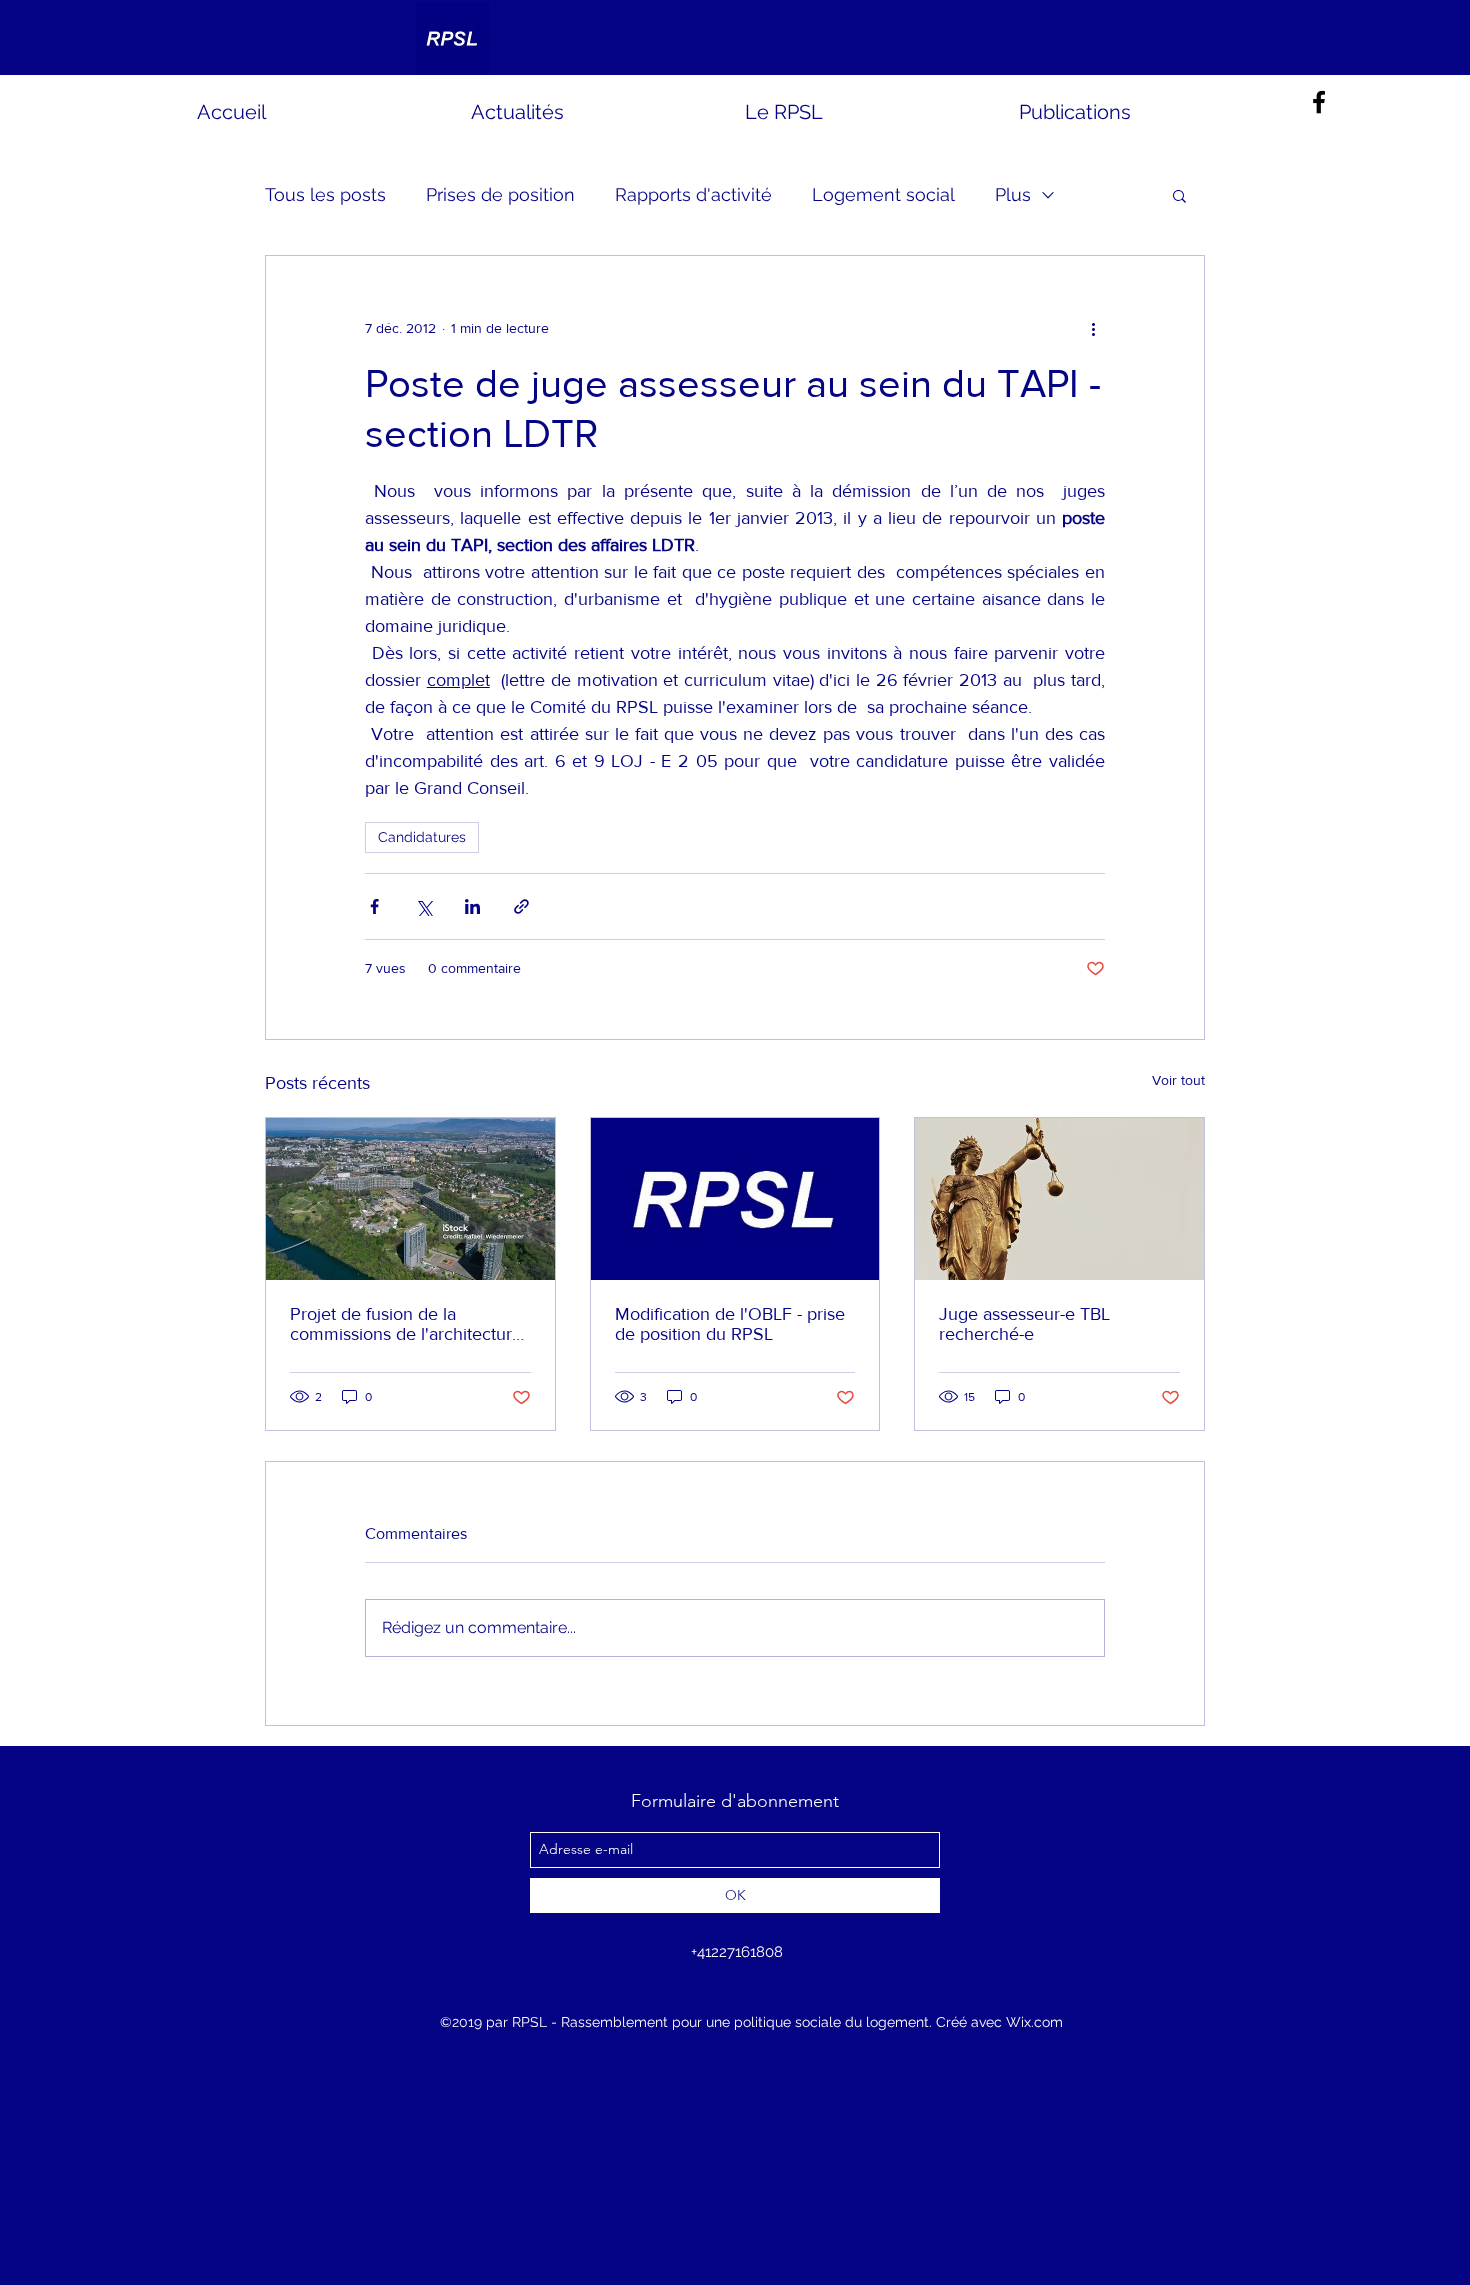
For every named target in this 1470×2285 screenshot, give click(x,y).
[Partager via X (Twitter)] (423, 906)
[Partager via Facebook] (374, 906)
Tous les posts (325, 194)
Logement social (883, 194)
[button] (1179, 195)
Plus (1013, 194)
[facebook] (1319, 102)
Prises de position (500, 194)
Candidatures (422, 837)
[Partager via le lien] (521, 906)
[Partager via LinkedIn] (472, 906)
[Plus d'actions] (1093, 328)
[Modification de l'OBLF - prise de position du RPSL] (735, 1199)
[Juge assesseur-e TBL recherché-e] (1059, 1199)
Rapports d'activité (693, 194)
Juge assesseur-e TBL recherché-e (1024, 1324)
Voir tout (1178, 1080)
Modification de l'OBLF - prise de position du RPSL (730, 1324)
